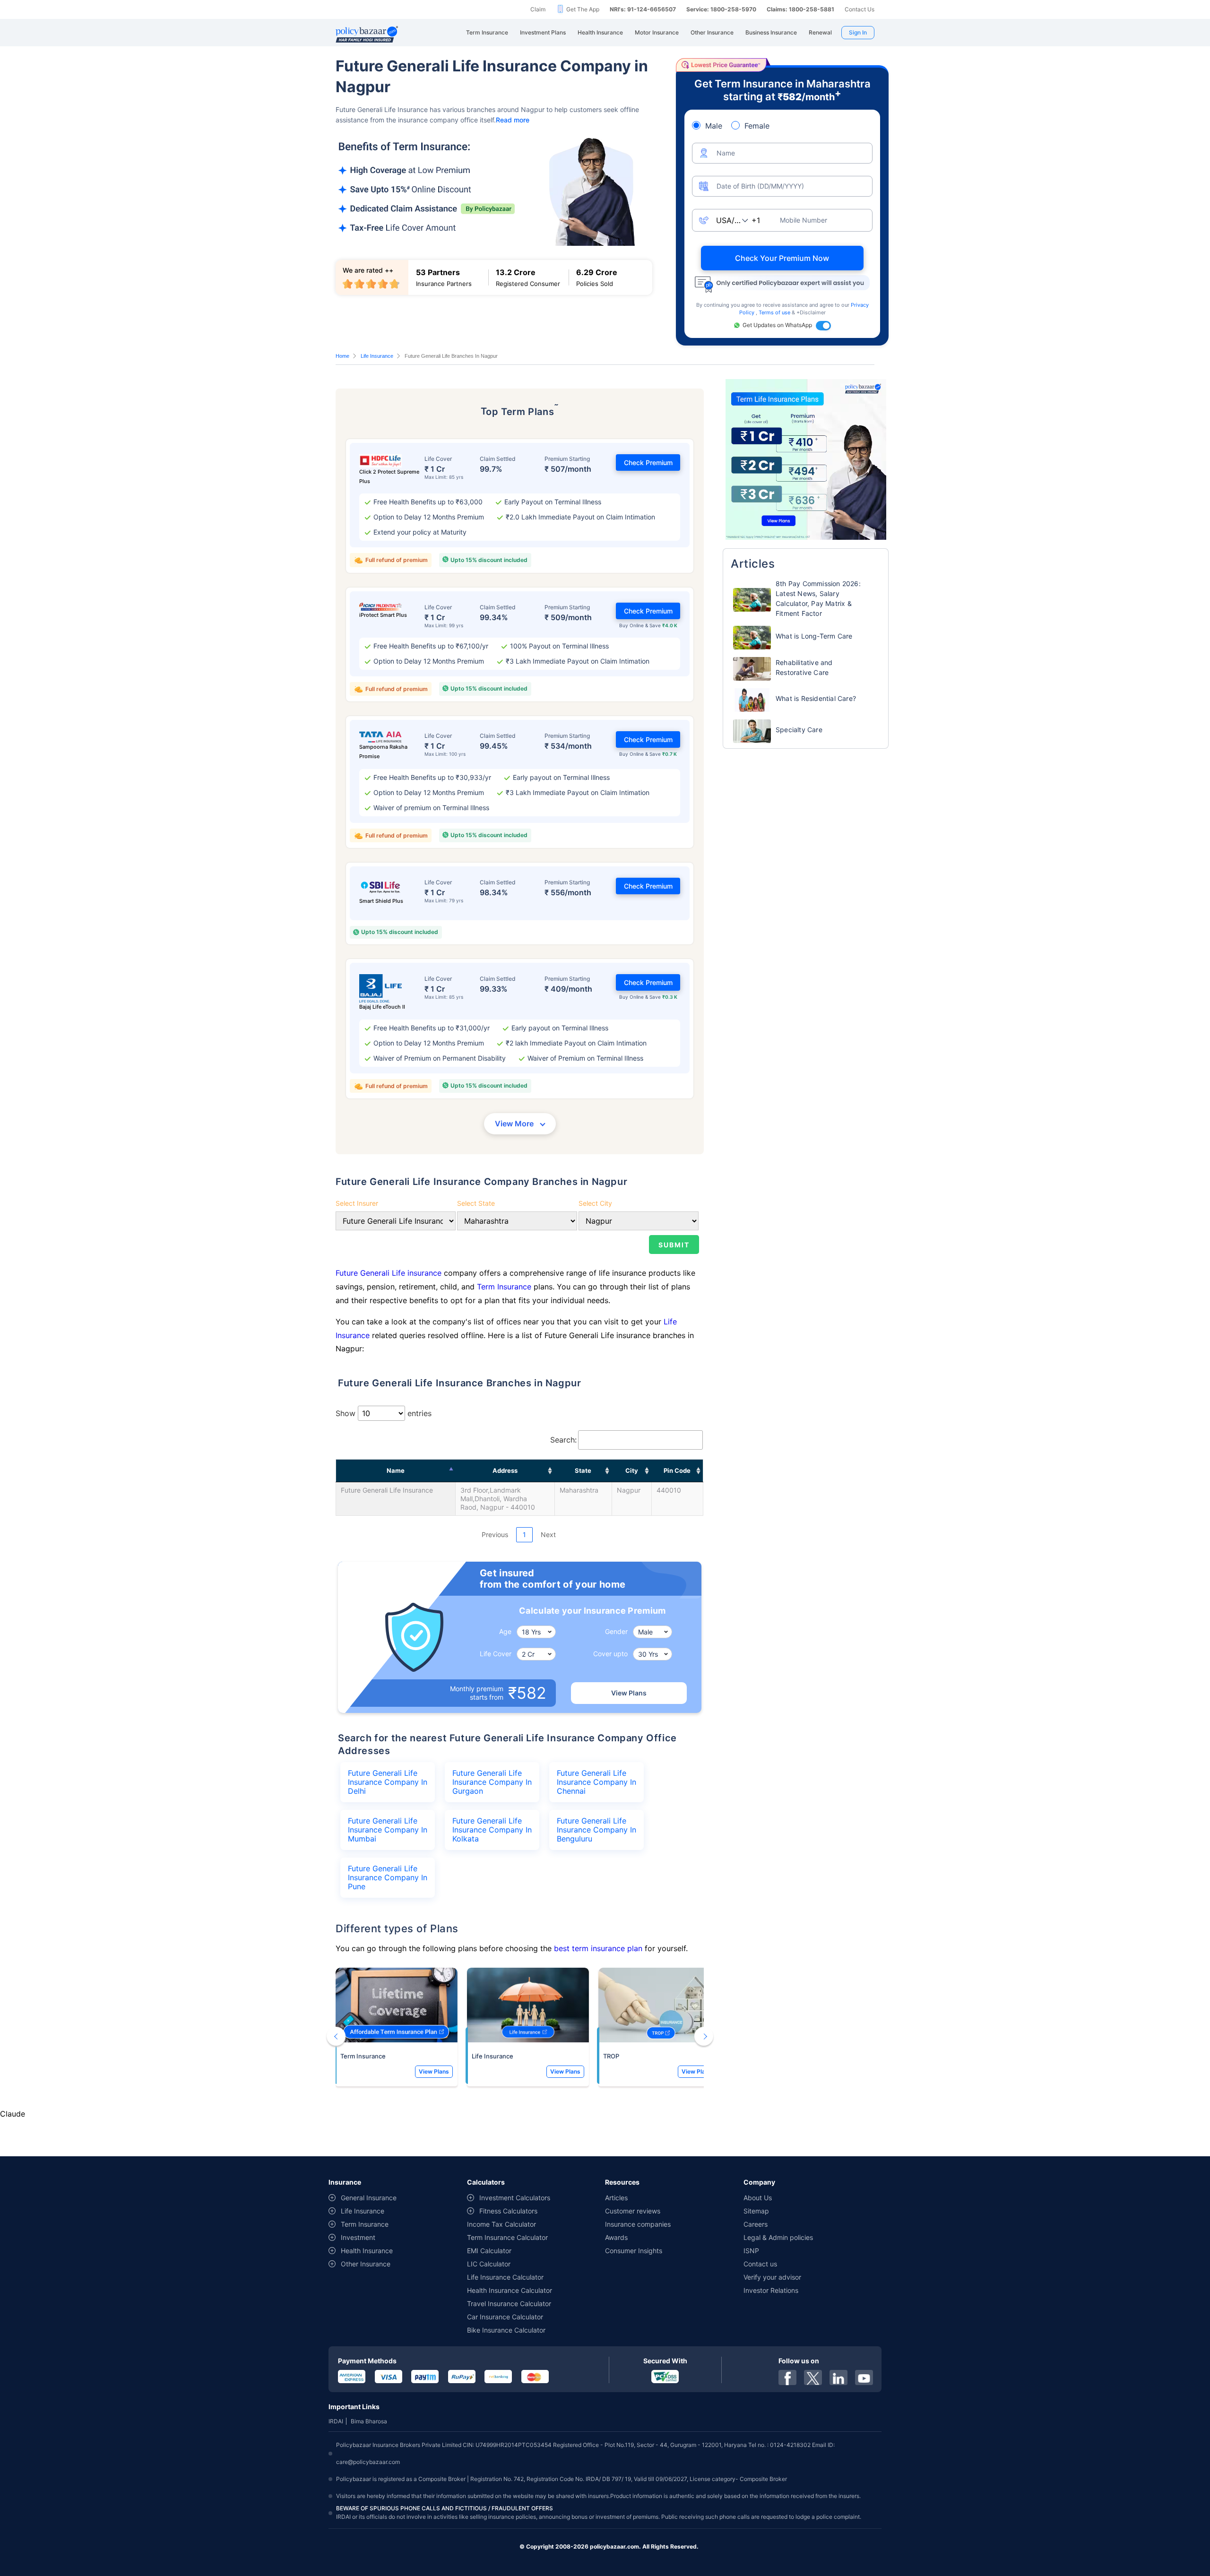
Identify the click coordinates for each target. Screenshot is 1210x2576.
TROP (611, 2056)
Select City (595, 1203)
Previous (495, 1534)
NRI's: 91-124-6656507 (643, 9)
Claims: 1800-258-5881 (800, 9)
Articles (616, 2198)
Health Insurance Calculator (510, 2290)
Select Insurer (357, 1203)
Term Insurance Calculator (507, 2237)
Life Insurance (377, 356)
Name (396, 1470)
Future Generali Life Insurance (387, 1490)
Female (757, 126)
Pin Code (677, 1470)
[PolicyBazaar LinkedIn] (838, 2377)
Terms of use (775, 312)
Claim (538, 9)
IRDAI (336, 2421)
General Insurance (369, 2198)
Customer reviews (633, 2211)
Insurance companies (638, 2224)
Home (342, 356)
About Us (758, 2198)
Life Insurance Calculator (505, 2277)
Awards (616, 2237)
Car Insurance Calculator (505, 2317)
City (632, 1470)
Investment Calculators (515, 2198)
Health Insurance (367, 2251)
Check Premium (648, 462)
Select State (476, 1203)
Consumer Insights (634, 2251)
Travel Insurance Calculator (509, 2304)
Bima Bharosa (369, 2421)
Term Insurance (504, 1287)
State (583, 1470)
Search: (563, 1440)
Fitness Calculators (508, 2211)
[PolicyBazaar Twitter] (813, 2377)
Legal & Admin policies (778, 2237)
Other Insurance (366, 2264)
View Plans (629, 1693)
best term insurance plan (598, 1948)
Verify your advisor (772, 2277)
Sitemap (756, 2211)
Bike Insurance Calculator (506, 2330)
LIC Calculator (489, 2264)
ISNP (751, 2251)
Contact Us (860, 9)
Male (714, 126)
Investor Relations (771, 2290)
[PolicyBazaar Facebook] (787, 2377)
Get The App (583, 9)
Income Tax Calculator (501, 2224)
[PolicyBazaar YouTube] (864, 2377)
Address (505, 1470)
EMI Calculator (489, 2251)
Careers (756, 2224)
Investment (358, 2237)
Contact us (760, 2264)
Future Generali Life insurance (390, 1273)
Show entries (384, 1413)
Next (548, 1534)
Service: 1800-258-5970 (721, 9)
